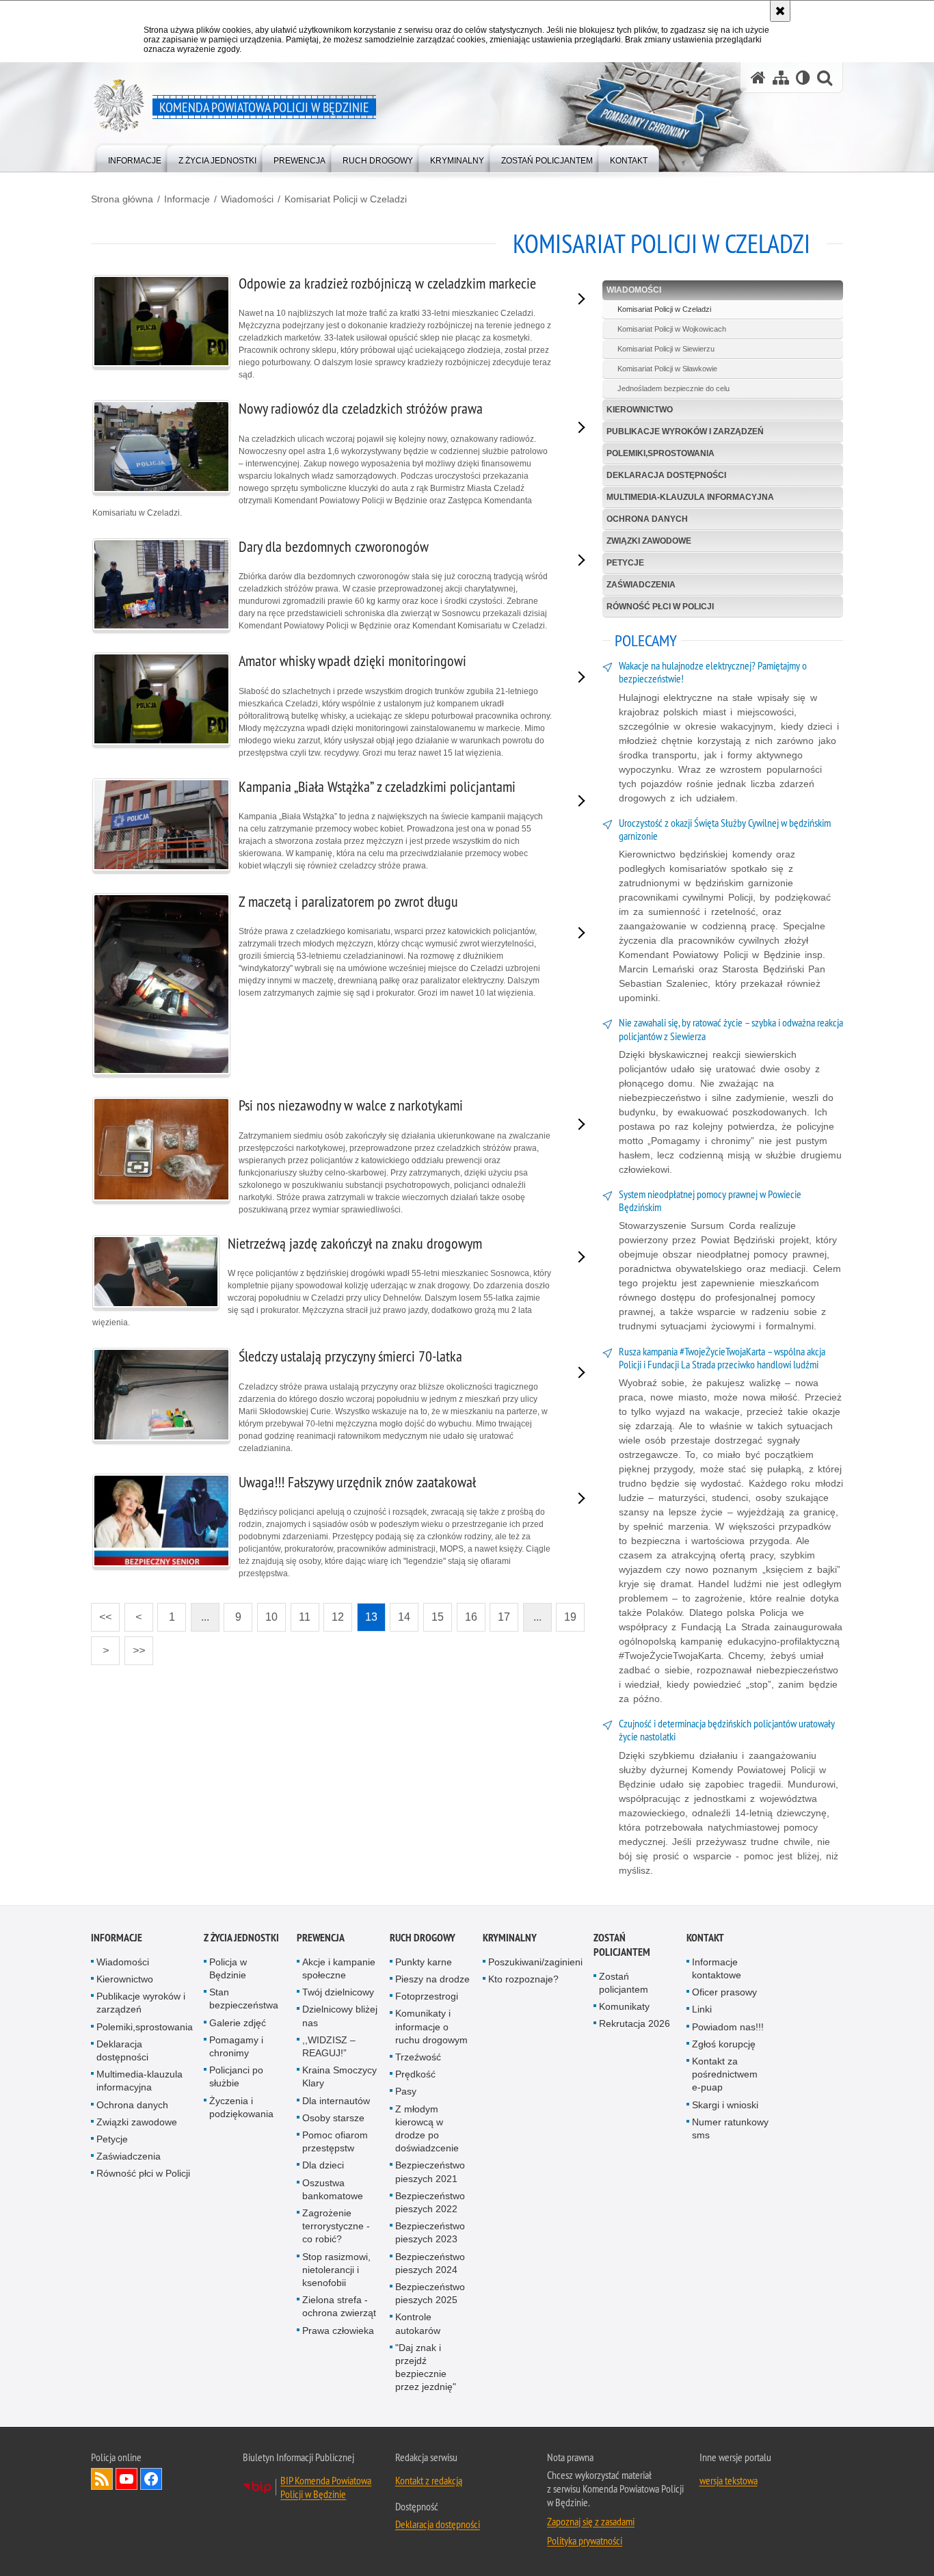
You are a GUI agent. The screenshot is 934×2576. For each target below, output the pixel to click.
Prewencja (321, 1938)
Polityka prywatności (585, 2540)
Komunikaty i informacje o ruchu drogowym (431, 2026)
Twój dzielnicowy (338, 1992)
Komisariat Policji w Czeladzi (346, 199)
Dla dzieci (323, 2165)
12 (334, 1613)
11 (301, 1613)
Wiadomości (247, 199)
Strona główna (122, 199)
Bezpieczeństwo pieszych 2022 (430, 2202)
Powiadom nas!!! (728, 2027)
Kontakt (705, 1938)
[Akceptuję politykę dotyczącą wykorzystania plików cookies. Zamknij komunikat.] (780, 11)
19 (566, 1613)
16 (467, 1613)
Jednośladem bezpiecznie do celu (673, 388)
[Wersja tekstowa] (803, 78)
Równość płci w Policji (660, 607)
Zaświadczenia (641, 585)
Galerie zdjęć (238, 2023)
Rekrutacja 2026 (635, 2023)
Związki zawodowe (649, 541)
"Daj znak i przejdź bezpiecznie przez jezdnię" (426, 2367)
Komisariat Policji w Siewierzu (666, 349)
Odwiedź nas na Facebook (151, 2479)
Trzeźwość (418, 2057)
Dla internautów (336, 2101)
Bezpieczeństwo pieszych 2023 (430, 2232)
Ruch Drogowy (423, 1938)
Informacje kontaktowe (717, 1968)
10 (267, 1613)
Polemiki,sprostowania (661, 453)
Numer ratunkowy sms (730, 2128)
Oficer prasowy (724, 1992)
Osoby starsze (333, 2118)
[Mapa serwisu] (781, 78)
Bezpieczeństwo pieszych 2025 (430, 2293)
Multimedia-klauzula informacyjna (690, 497)
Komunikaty (624, 2006)
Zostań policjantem (622, 1945)
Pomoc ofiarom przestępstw (335, 2141)
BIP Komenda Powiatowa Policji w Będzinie (326, 2487)
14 (400, 1613)
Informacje (187, 199)
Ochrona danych (647, 519)
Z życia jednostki (241, 1938)
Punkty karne (424, 1962)
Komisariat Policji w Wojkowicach (672, 329)
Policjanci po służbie (236, 2076)
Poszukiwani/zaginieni (535, 1962)
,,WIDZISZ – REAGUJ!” (329, 2046)
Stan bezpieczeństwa (244, 1999)
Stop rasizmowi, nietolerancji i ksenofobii (336, 2270)
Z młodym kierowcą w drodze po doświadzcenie (427, 2129)
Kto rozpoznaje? (523, 1979)
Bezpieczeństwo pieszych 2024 (430, 2263)
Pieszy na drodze (432, 1979)
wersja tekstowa (729, 2480)
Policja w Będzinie (228, 1968)
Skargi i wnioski (725, 2105)
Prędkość (415, 2074)
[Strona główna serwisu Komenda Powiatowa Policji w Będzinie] (758, 78)
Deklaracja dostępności (666, 475)
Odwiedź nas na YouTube (126, 2479)
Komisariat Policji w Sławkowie (667, 369)
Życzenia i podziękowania (241, 2107)
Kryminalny (510, 1938)
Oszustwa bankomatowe (333, 2189)
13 (367, 1613)
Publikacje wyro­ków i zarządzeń (685, 431)
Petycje (625, 563)
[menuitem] (135, 158)
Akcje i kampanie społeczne (339, 1968)
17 (500, 1613)
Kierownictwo (640, 410)
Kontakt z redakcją (429, 2480)
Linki (702, 2009)
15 (433, 1613)
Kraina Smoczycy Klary (339, 2076)
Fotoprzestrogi (427, 1996)
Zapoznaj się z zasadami (591, 2521)
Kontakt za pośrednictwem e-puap (725, 2074)
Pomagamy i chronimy (236, 2046)
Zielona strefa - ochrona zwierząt (339, 2306)
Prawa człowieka (338, 2331)
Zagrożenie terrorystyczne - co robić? (336, 2226)
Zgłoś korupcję (724, 2044)
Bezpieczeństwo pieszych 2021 (430, 2172)
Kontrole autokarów (418, 2323)
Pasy (406, 2091)
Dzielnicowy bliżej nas (340, 2016)
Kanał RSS (102, 2479)
